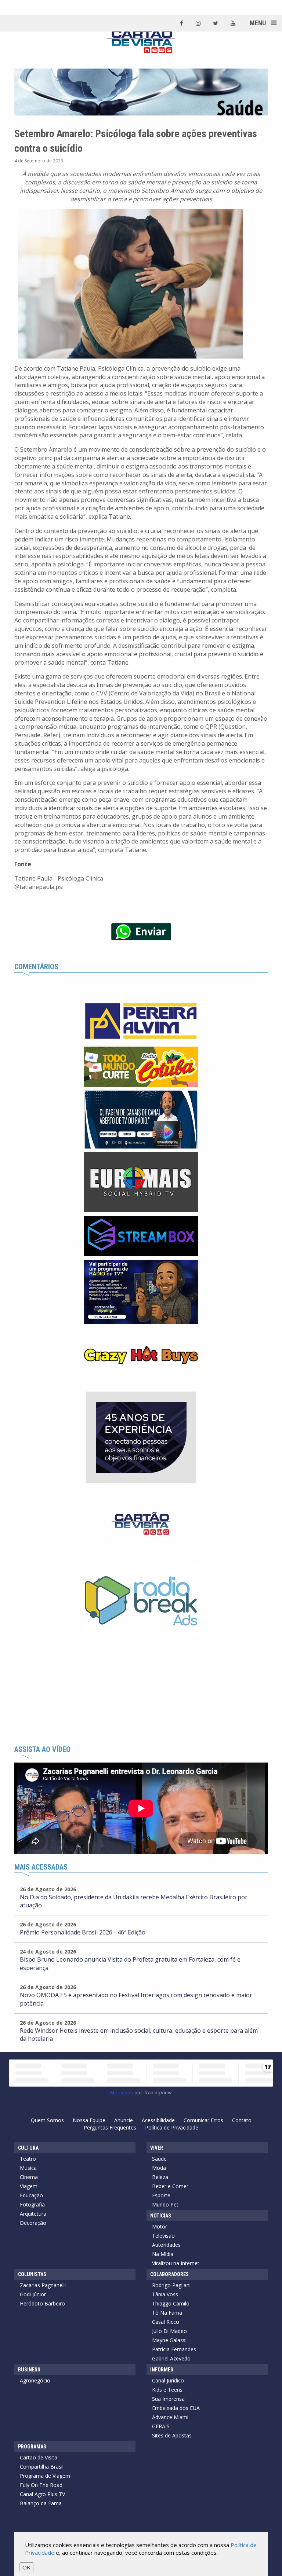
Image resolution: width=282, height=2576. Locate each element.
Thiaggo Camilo (171, 2303)
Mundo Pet (165, 2204)
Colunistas (32, 2274)
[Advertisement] (141, 1691)
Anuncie (124, 2120)
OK (26, 2567)
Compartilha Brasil (42, 2467)
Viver (157, 2148)
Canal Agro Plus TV (42, 2494)
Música (28, 2168)
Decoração (33, 2223)
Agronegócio (35, 2380)
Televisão (163, 2236)
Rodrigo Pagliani (171, 2285)
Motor (160, 2226)
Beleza (160, 2177)
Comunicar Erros (203, 2120)
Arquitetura (33, 2214)
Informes (162, 2370)
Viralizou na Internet (176, 2263)
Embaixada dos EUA (176, 2408)
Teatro (28, 2159)
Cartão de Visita (39, 2457)
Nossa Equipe (89, 2120)
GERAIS (161, 2426)
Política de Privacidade (172, 2127)
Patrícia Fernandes (174, 2349)
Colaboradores (169, 2274)
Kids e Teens (167, 2390)
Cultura (28, 2148)
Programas (32, 2447)
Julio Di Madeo (169, 2331)
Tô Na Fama (167, 2313)
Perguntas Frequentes (110, 2127)
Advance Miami (170, 2417)
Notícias (161, 2216)
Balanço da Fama (41, 2503)
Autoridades (166, 2245)
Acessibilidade (158, 2120)
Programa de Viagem (45, 2476)
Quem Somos (47, 2120)
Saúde (159, 2159)
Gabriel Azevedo (171, 2358)
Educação (31, 2195)
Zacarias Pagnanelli (43, 2285)
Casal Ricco (166, 2322)
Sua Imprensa (168, 2399)
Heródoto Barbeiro (42, 2303)
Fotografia (32, 2204)
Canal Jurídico (168, 2380)
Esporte (161, 2195)
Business (29, 2370)
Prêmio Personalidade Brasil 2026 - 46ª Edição (83, 1932)
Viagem (29, 2186)
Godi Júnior (33, 2294)
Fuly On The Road (41, 2485)
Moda (159, 2168)
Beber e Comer (170, 2186)
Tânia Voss (165, 2294)
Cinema (29, 2177)
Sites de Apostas (172, 2435)
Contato (242, 2120)
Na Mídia (163, 2254)
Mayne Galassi (169, 2340)
